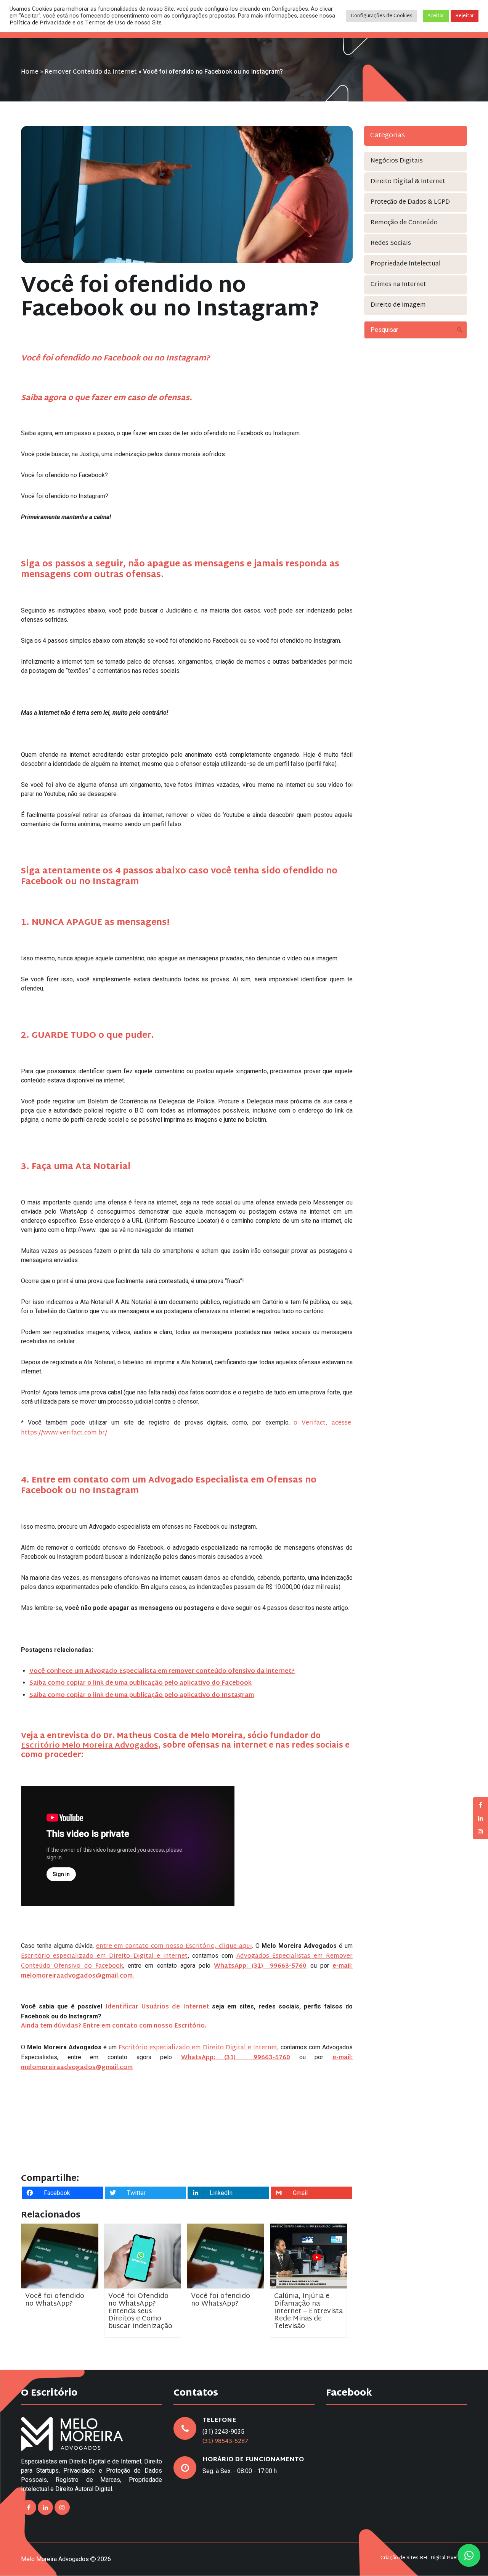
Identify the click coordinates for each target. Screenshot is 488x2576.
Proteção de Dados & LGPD (410, 202)
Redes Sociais (391, 244)
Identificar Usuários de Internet (157, 2007)
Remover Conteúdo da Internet (91, 72)
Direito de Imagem (398, 305)
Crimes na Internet (398, 285)
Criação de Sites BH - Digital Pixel (419, 2558)
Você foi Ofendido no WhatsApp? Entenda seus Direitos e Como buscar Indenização (140, 2311)
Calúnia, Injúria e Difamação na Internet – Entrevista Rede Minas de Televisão (308, 2311)
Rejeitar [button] (465, 16)
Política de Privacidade (40, 23)
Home (30, 72)
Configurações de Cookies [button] (382, 16)
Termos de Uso (105, 23)
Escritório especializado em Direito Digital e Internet (104, 1956)
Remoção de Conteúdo (404, 223)
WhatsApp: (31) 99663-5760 (236, 2058)
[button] (469, 2555)
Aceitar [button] (436, 16)
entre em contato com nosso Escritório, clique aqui (174, 1946)
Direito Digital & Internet (408, 182)
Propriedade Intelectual (406, 264)
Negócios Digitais (397, 161)
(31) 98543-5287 (226, 2442)
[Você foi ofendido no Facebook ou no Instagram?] (187, 195)
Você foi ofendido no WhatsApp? (55, 2300)
